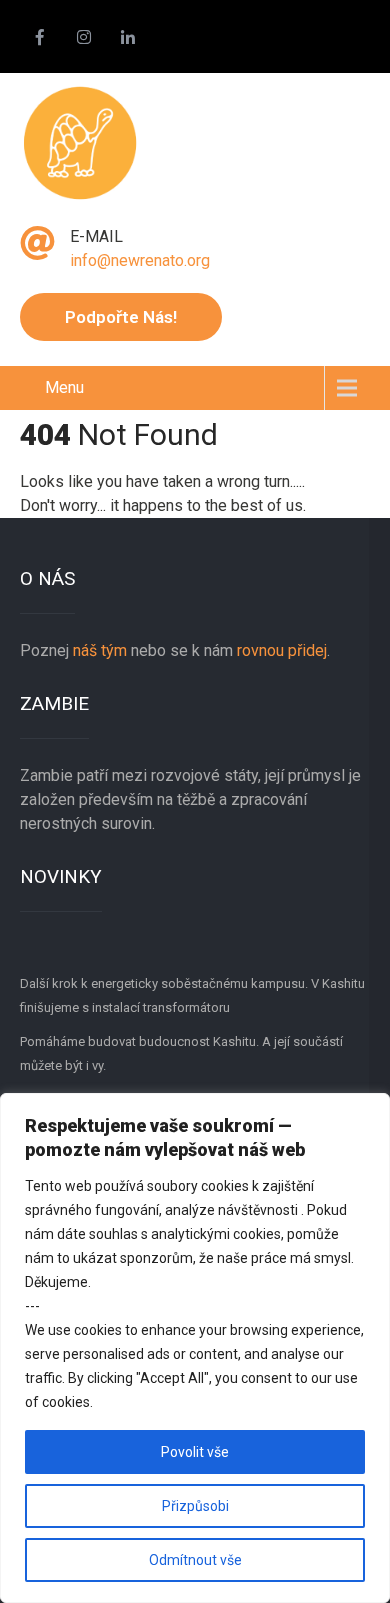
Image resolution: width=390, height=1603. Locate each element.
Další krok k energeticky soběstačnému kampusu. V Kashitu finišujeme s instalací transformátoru (192, 995)
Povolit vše (195, 1452)
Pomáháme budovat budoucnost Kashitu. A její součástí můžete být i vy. (181, 1053)
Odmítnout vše (195, 1560)
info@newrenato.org (140, 260)
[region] (195, 1348)
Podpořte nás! (121, 317)
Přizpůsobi (195, 1506)
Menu (64, 387)
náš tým (100, 650)
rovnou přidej (280, 650)
